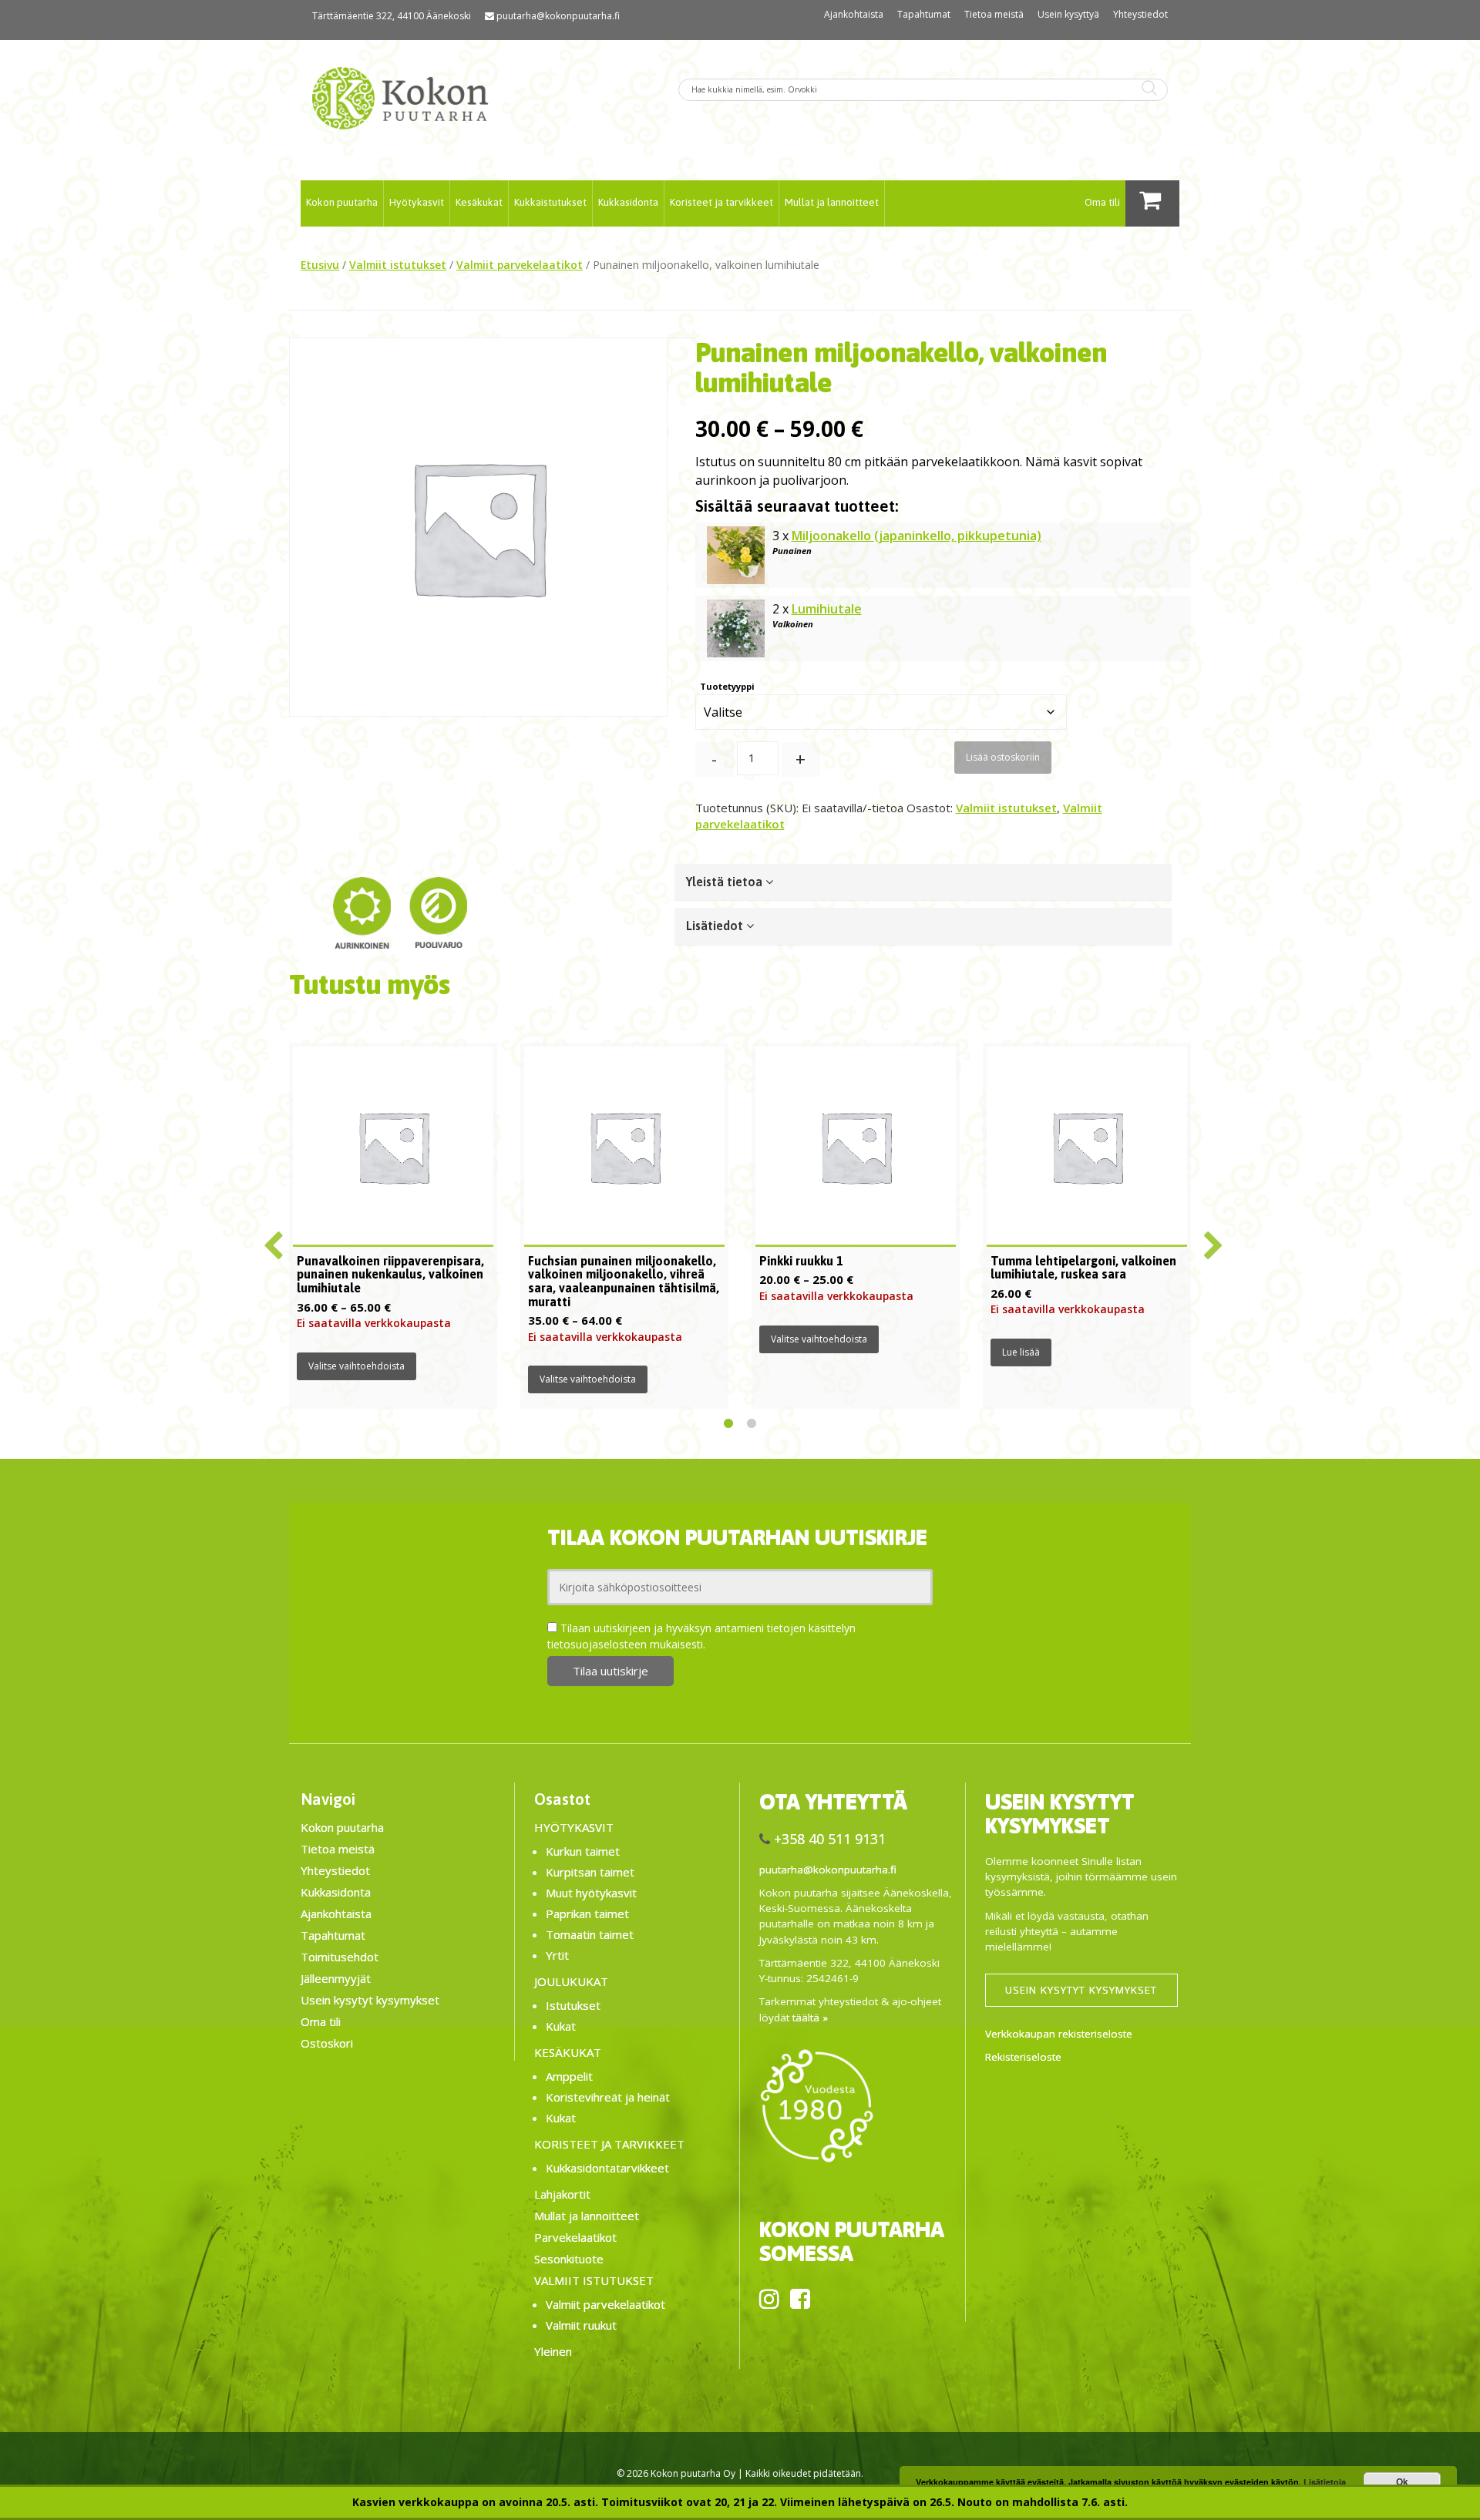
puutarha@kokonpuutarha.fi (558, 16)
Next (1210, 1239)
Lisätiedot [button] (716, 926)
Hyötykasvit (417, 202)
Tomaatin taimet (590, 1934)
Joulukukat (571, 1981)
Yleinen (553, 2351)
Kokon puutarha (342, 202)
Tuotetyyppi (727, 686)
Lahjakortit (562, 2194)
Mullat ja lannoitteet (832, 202)
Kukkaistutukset (550, 202)
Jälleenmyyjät (336, 1978)
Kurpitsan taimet (590, 1872)
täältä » (810, 2018)
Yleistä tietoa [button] (726, 882)
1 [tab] (728, 1424)
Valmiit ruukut (581, 2325)
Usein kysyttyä (1068, 14)
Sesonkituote (569, 2259)
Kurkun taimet (583, 1851)
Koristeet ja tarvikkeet (721, 202)
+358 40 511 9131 (830, 1839)
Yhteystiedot (1140, 14)
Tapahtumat (924, 14)
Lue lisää (1021, 1352)
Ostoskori (327, 2043)
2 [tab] (752, 1424)
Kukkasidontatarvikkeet (607, 2168)
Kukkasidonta (628, 202)
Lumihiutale (827, 609)
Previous (270, 1239)
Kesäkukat (479, 202)
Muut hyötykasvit (591, 1893)
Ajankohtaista (854, 14)
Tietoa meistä (994, 14)
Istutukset (573, 2005)
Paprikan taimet (587, 1914)
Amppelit (569, 2076)
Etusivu (320, 265)
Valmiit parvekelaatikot (520, 265)
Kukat (561, 2026)
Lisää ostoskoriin (1003, 757)
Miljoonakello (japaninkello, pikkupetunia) (917, 536)
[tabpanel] (393, 1226)
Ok (1402, 2481)
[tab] (923, 882)
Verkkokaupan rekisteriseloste (1059, 2034)
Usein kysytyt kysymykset (370, 2000)
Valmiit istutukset (398, 265)
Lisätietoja (1325, 2482)
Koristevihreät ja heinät (608, 2097)
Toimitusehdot (340, 1957)
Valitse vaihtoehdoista (357, 1366)
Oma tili (1102, 202)
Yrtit (557, 1955)
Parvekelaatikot (575, 2237)
